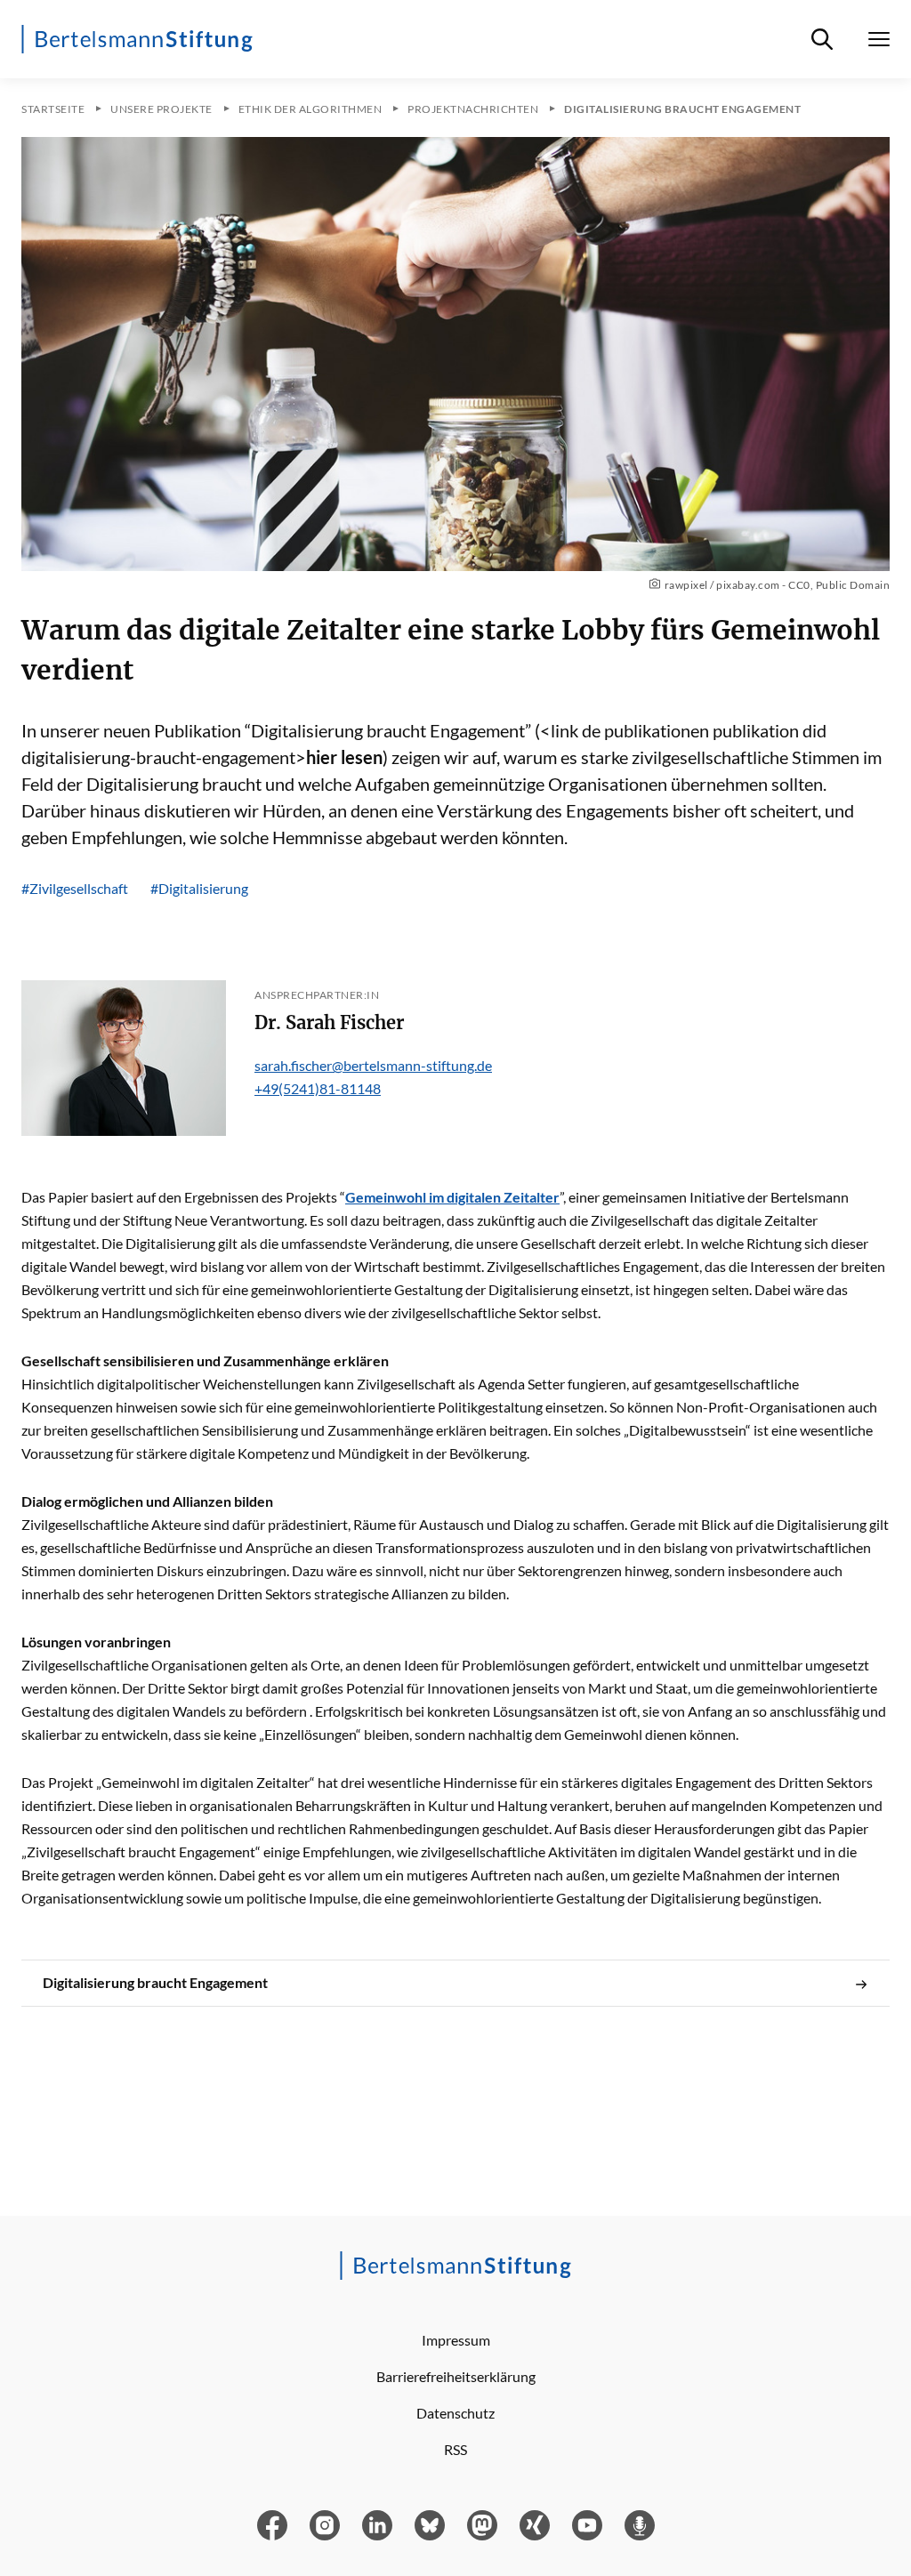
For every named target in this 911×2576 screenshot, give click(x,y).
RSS (455, 2449)
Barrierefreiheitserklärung (456, 2376)
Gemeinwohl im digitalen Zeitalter (452, 1197)
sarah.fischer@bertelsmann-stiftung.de (373, 1065)
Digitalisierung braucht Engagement (155, 1982)
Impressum (456, 2340)
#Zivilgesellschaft (75, 888)
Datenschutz (455, 2413)
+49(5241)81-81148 (318, 1088)
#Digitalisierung (199, 888)
